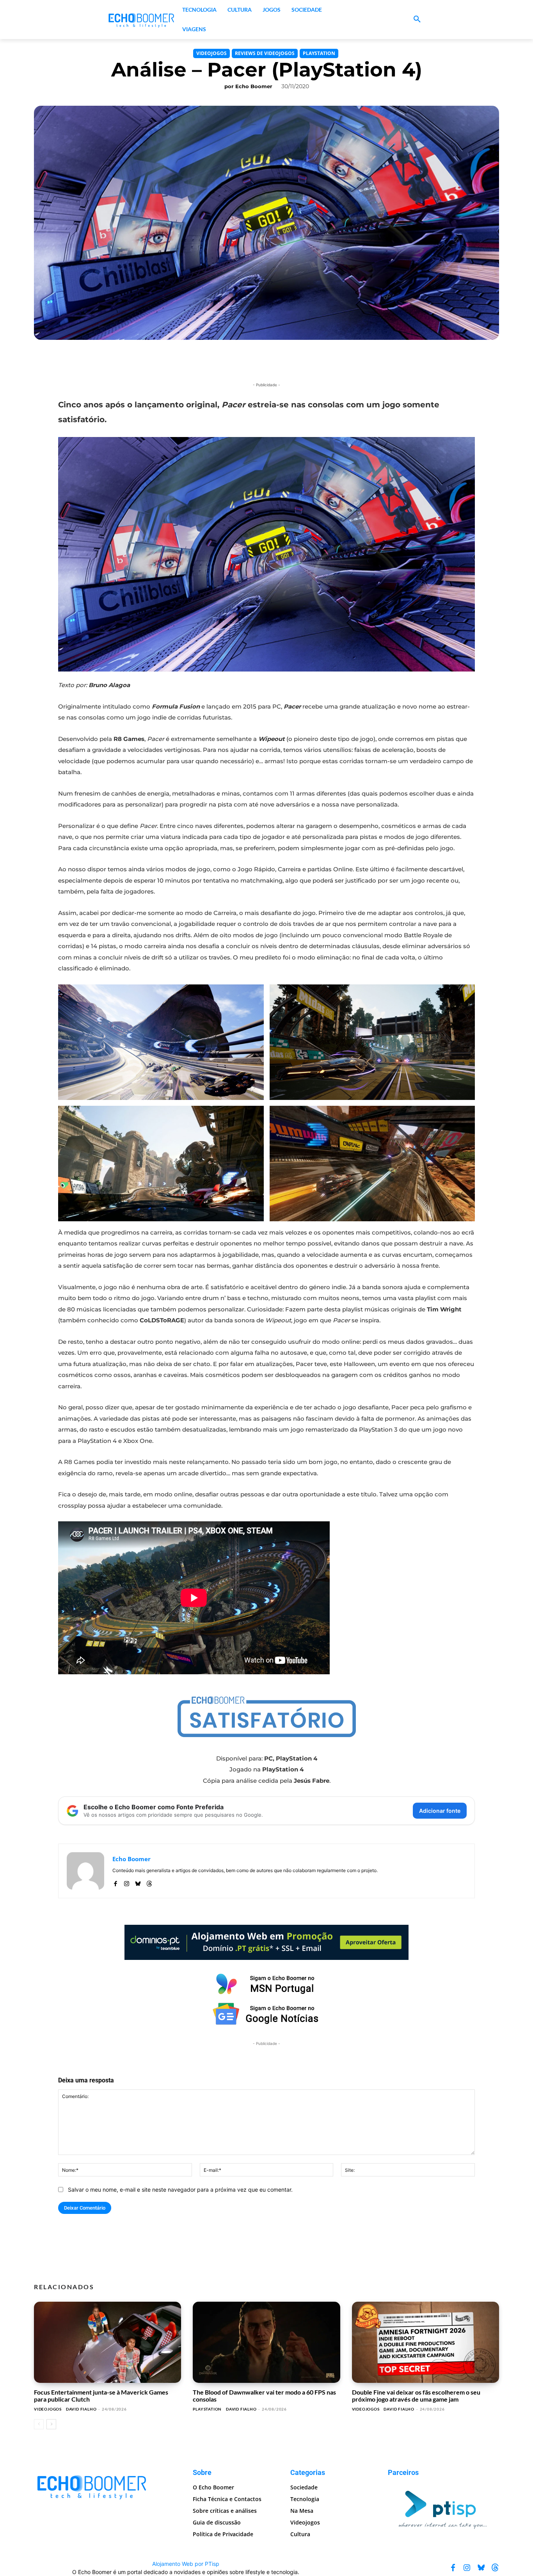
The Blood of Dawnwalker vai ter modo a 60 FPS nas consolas (264, 2396)
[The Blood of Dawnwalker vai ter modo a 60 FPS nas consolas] (266, 2342)
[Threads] (149, 1882)
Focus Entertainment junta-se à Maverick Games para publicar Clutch (101, 2396)
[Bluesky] (138, 1882)
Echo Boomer (254, 86)
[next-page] (51, 2424)
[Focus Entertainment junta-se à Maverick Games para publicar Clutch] (107, 2342)
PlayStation (319, 53)
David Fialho (81, 2409)
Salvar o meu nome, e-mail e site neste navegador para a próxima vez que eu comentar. (180, 2190)
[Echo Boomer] (142, 20)
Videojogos (211, 53)
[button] (417, 20)
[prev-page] (39, 2424)
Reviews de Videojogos (265, 53)
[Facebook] (115, 1882)
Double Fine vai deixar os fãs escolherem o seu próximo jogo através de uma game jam (416, 2396)
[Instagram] (127, 1882)
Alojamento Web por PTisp (186, 2564)
